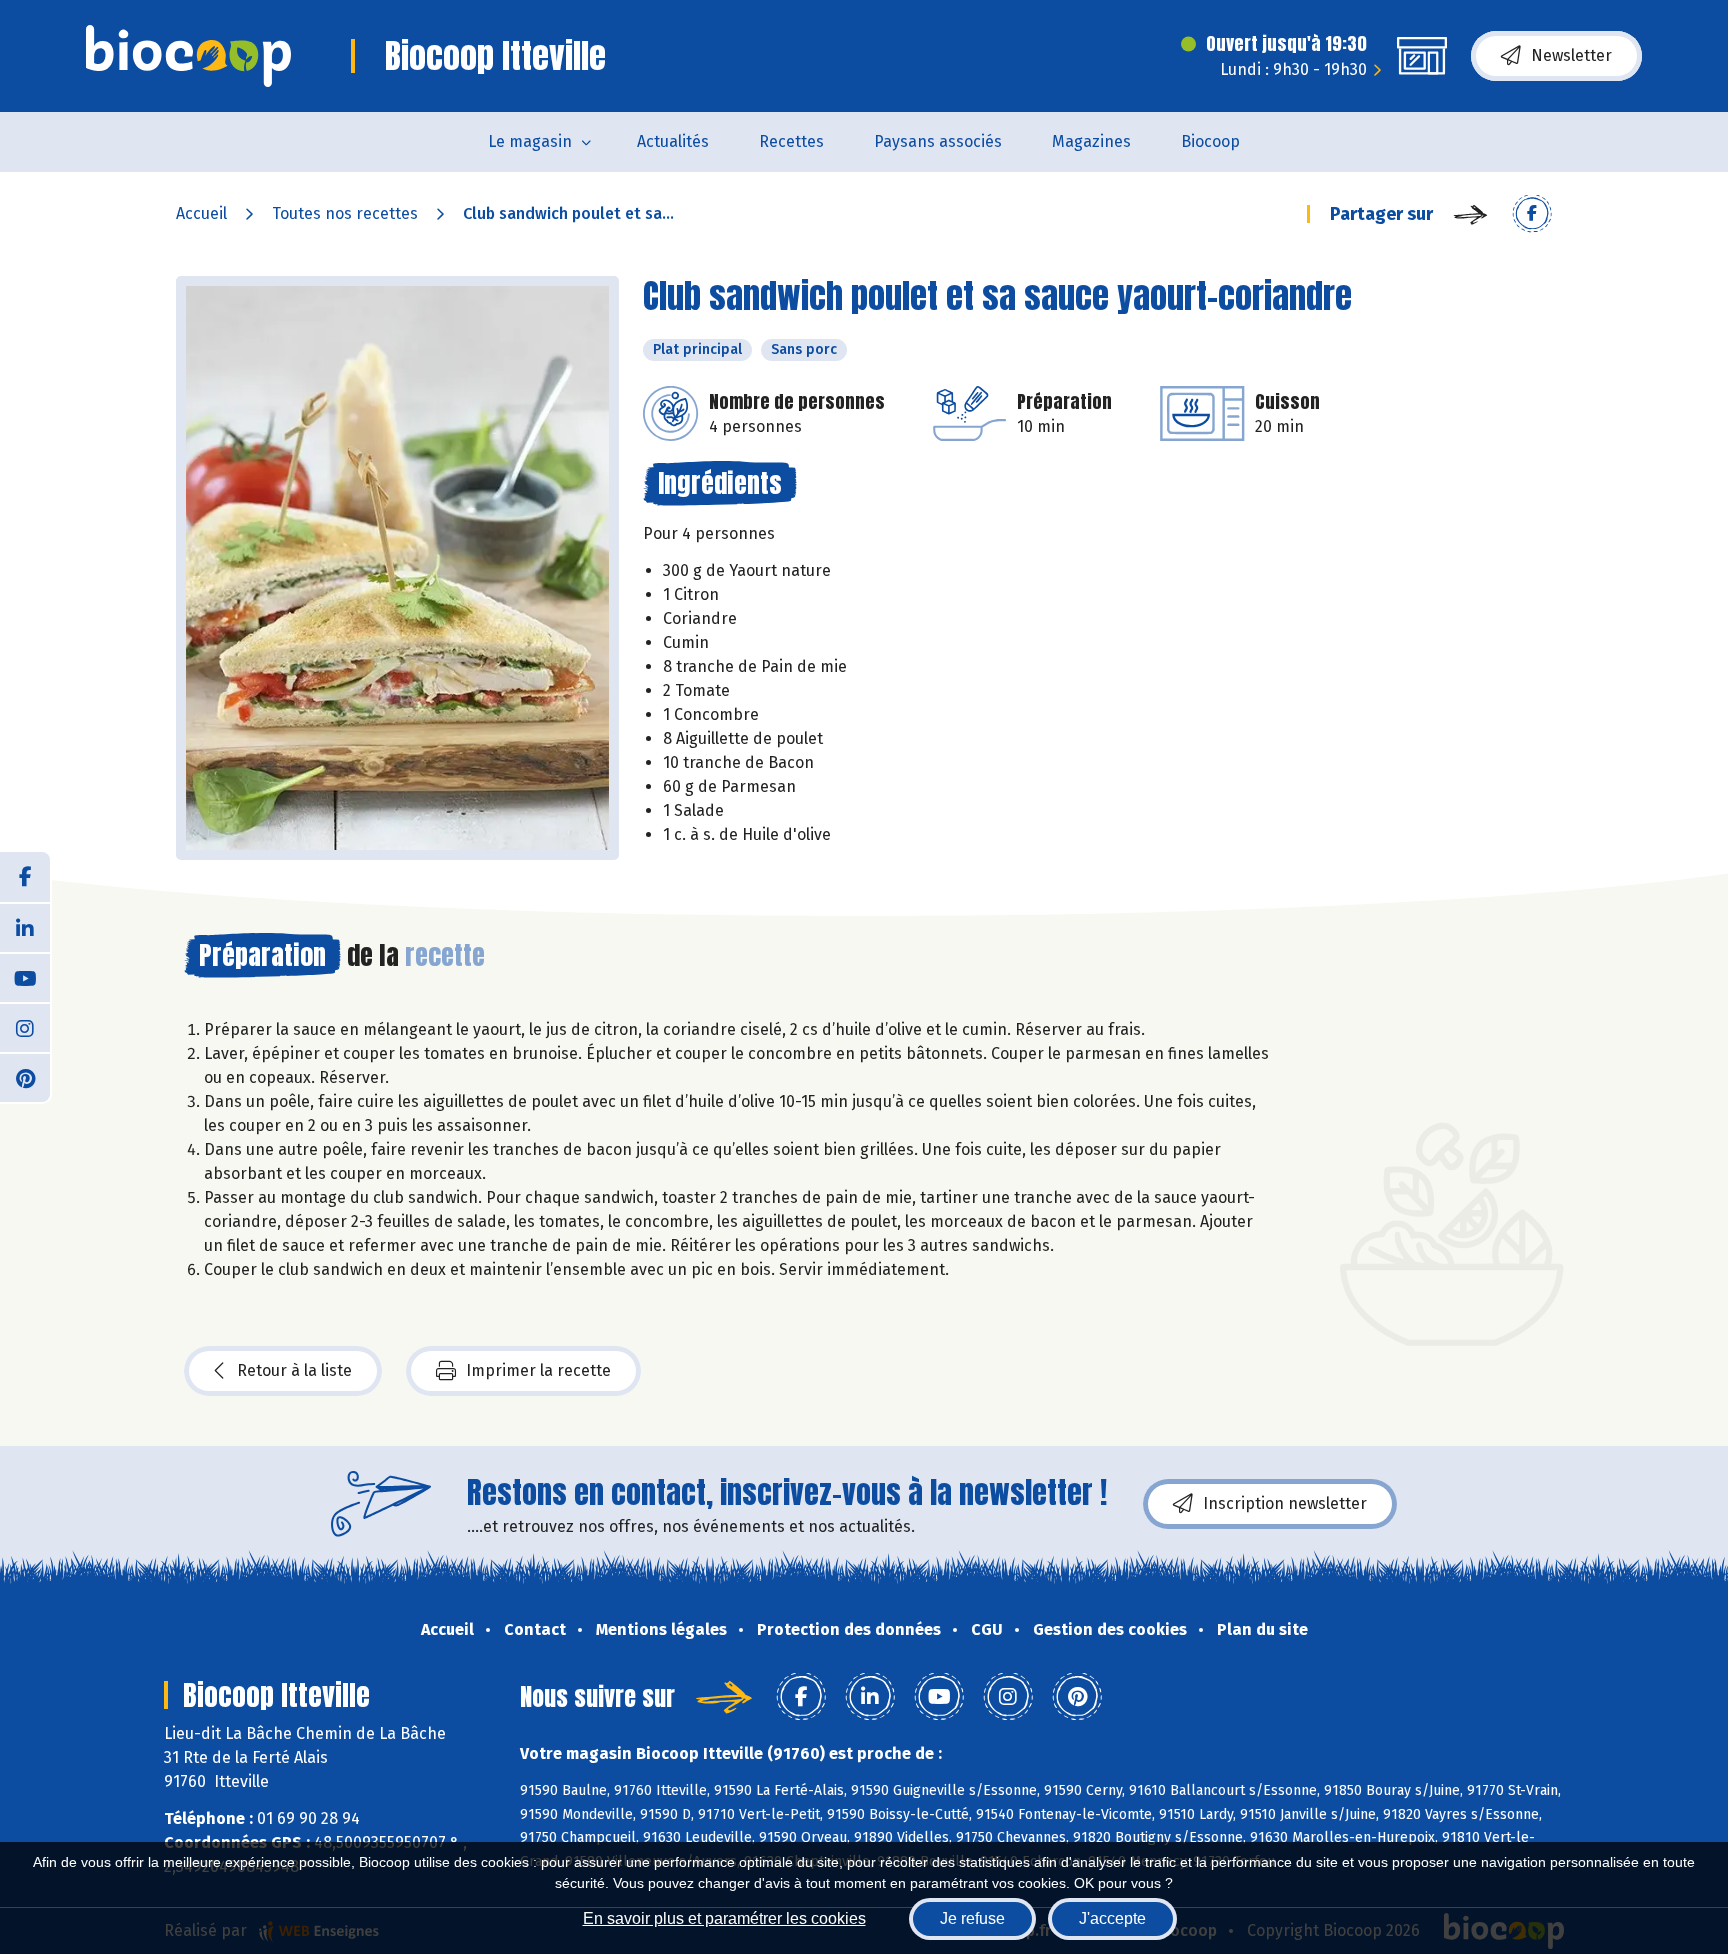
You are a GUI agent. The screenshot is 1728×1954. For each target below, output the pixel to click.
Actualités (673, 141)
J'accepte (1112, 1918)
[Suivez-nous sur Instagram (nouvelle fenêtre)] (25, 1027)
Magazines (1091, 141)
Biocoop (1210, 141)
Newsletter (1571, 55)
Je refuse (972, 1918)
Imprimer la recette (538, 1370)
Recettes (791, 141)
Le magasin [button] (530, 141)
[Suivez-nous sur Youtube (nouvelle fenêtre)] (25, 977)
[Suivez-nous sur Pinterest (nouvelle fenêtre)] (25, 1077)
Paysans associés (938, 141)
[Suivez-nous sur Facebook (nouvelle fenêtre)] (25, 877)
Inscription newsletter (1285, 1503)
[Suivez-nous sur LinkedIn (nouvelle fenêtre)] (25, 927)
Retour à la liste (294, 1370)
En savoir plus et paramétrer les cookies (724, 1918)
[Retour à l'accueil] (188, 56)
